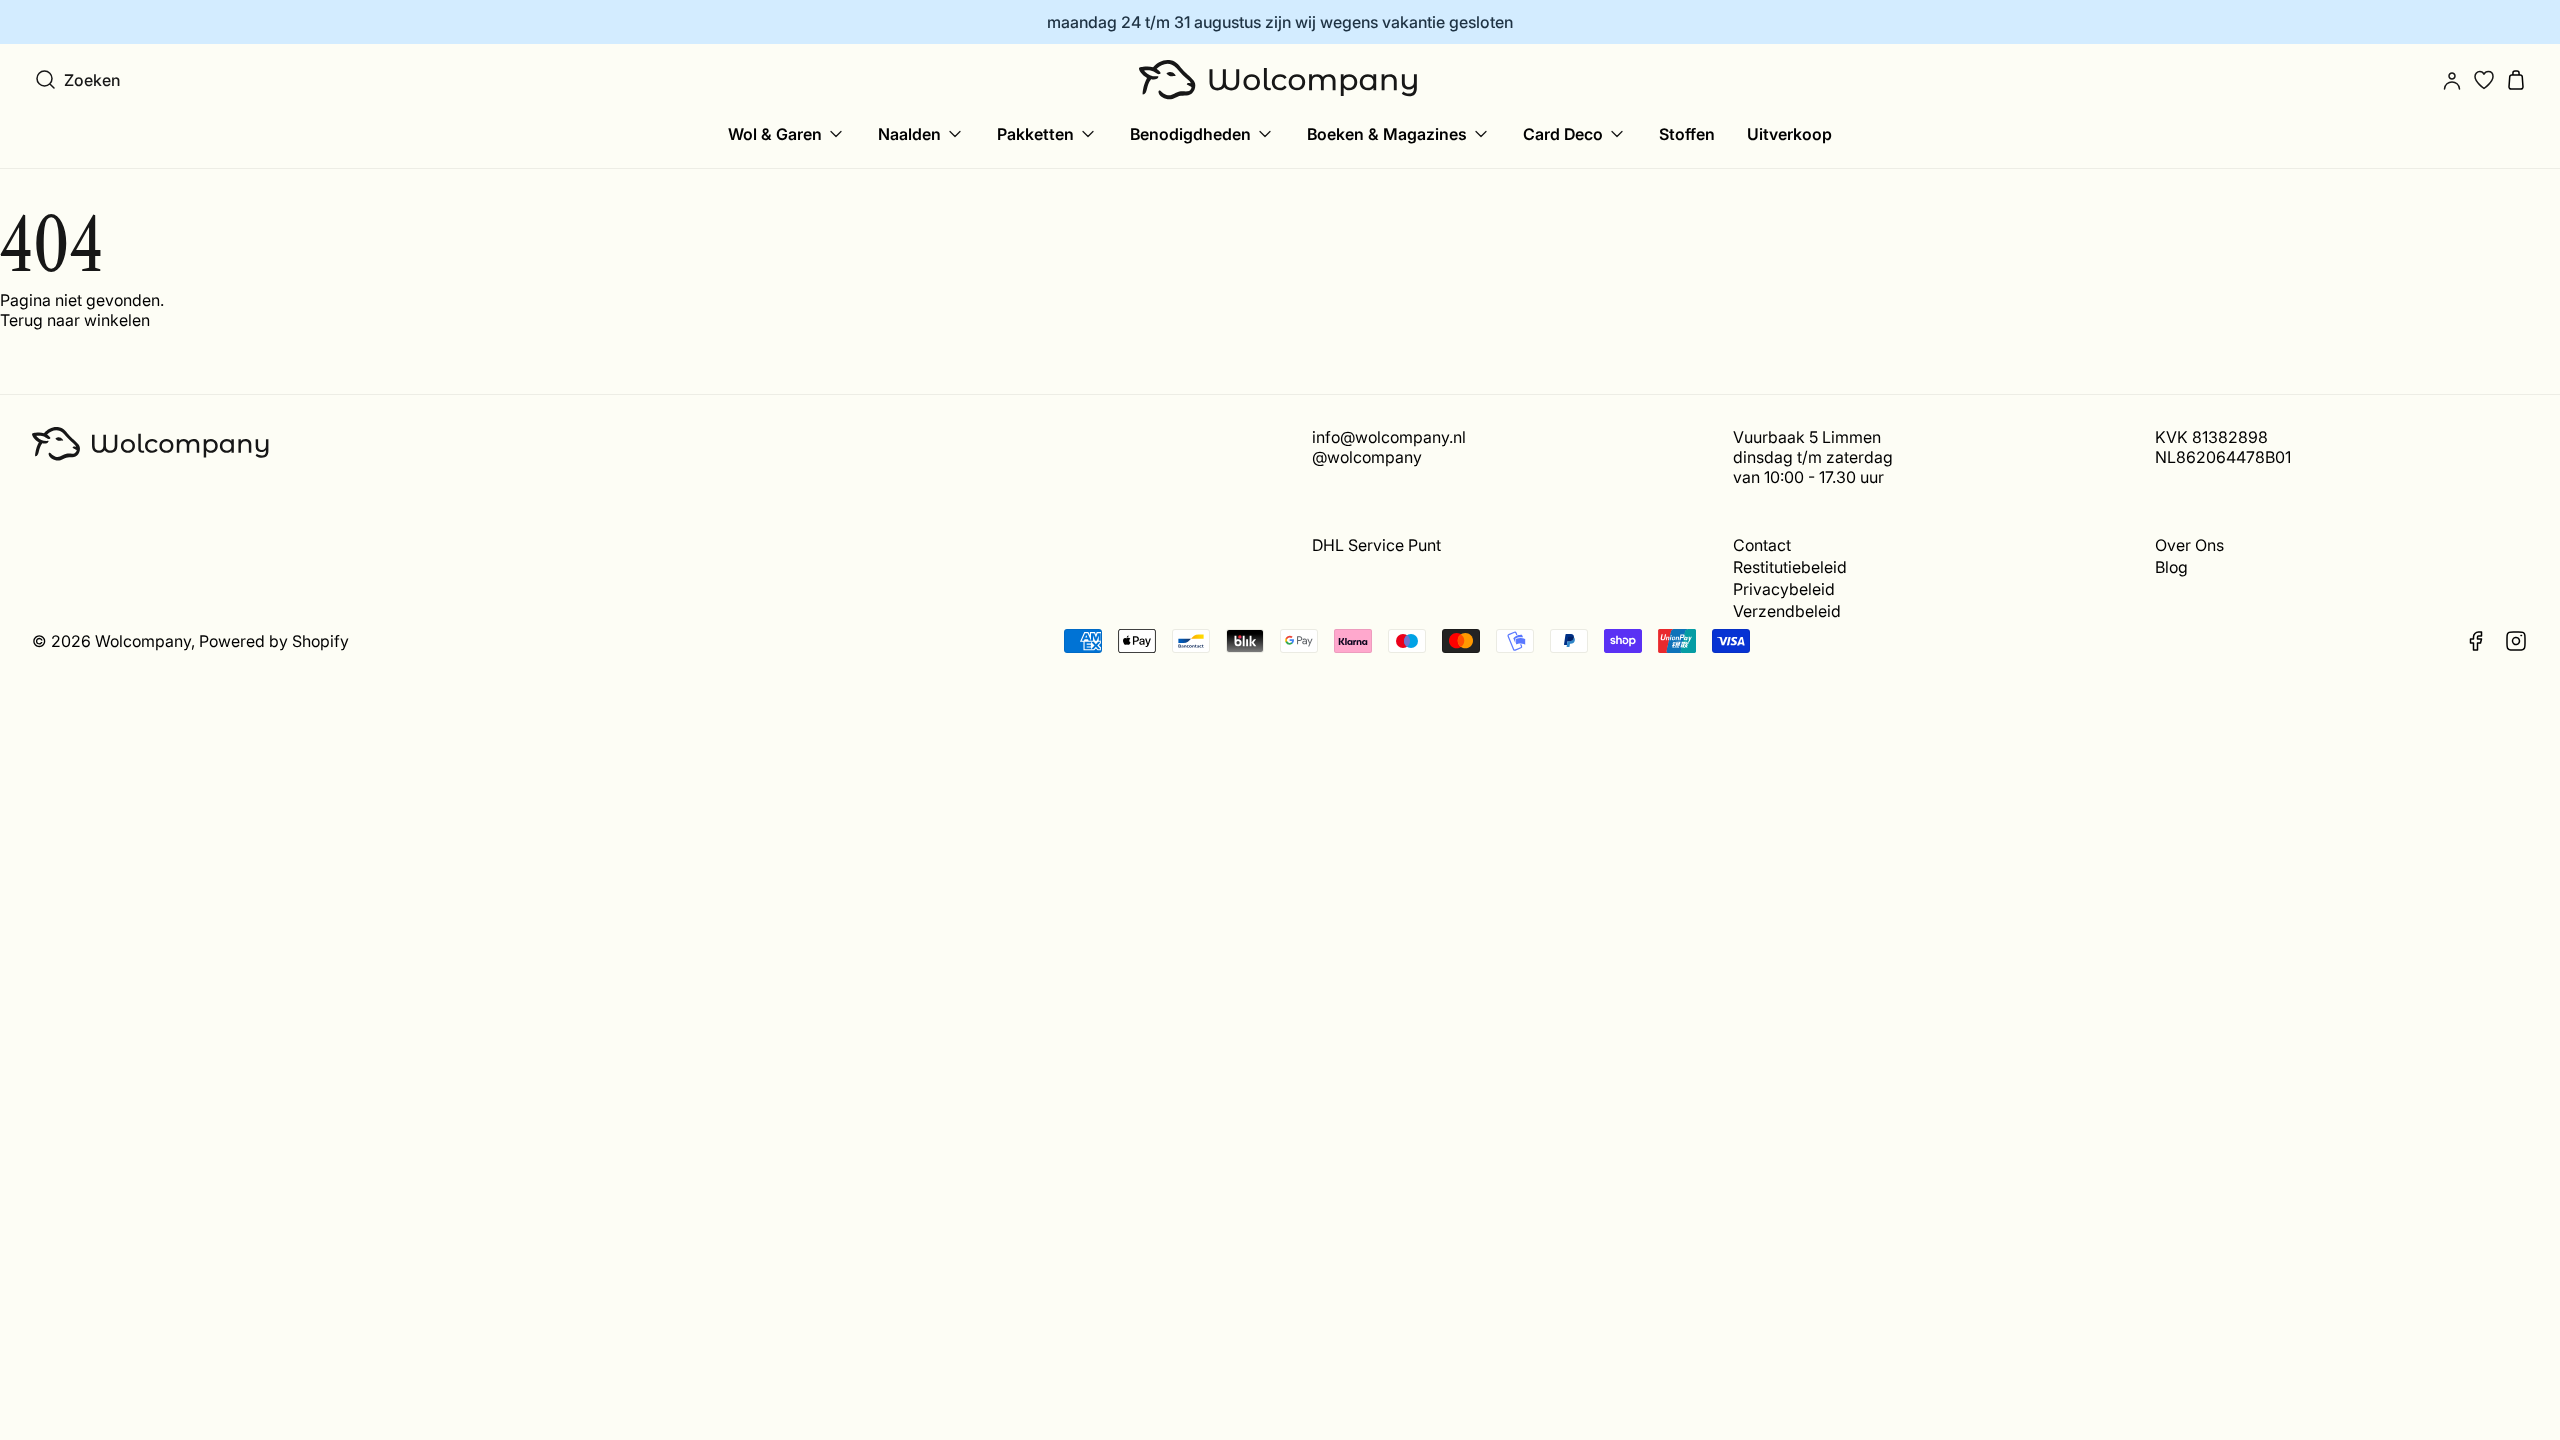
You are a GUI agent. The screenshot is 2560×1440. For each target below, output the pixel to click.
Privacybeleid (1784, 589)
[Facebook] (2476, 641)
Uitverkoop (1789, 134)
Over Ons (2189, 545)
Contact (1762, 545)
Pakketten (1035, 134)
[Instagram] (2516, 641)
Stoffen (1687, 134)
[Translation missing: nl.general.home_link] (1280, 80)
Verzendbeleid (1787, 611)
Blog (2171, 567)
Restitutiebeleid (1790, 567)
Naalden (909, 134)
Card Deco (1563, 134)
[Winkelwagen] (2516, 80)
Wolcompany (143, 641)
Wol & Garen (775, 134)
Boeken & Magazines (1387, 134)
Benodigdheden (1190, 134)
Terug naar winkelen (75, 320)
